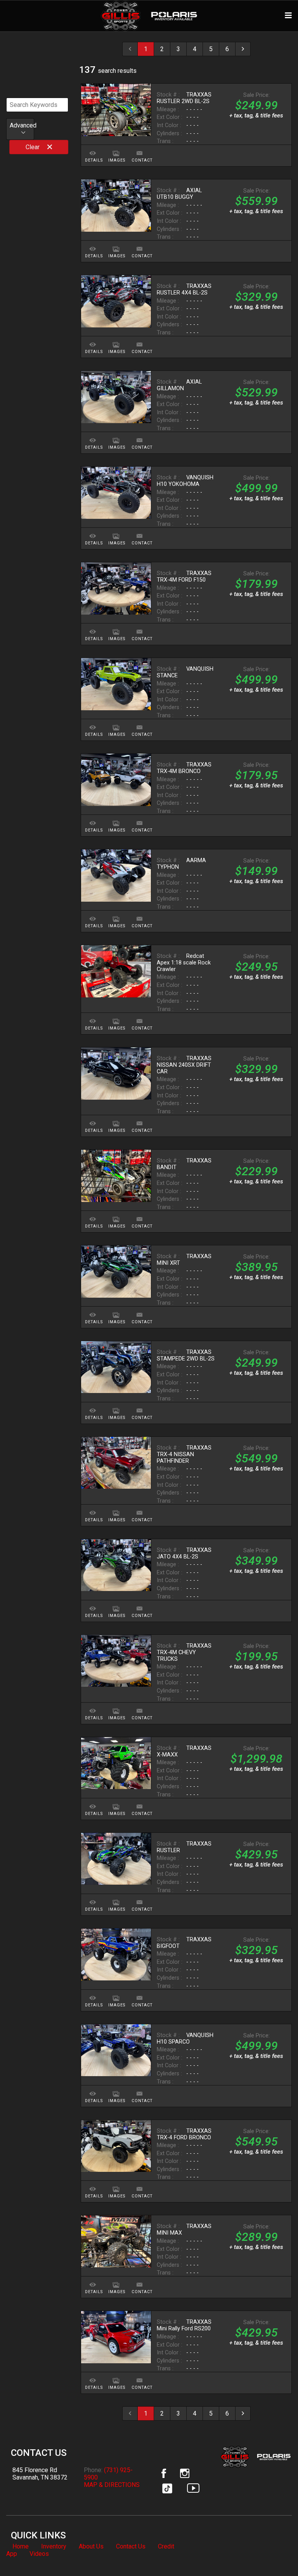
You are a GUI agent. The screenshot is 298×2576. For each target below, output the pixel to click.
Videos (39, 2554)
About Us (91, 2546)
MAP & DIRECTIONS (112, 2485)
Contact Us (131, 2546)
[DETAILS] (93, 149)
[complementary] (275, 2553)
